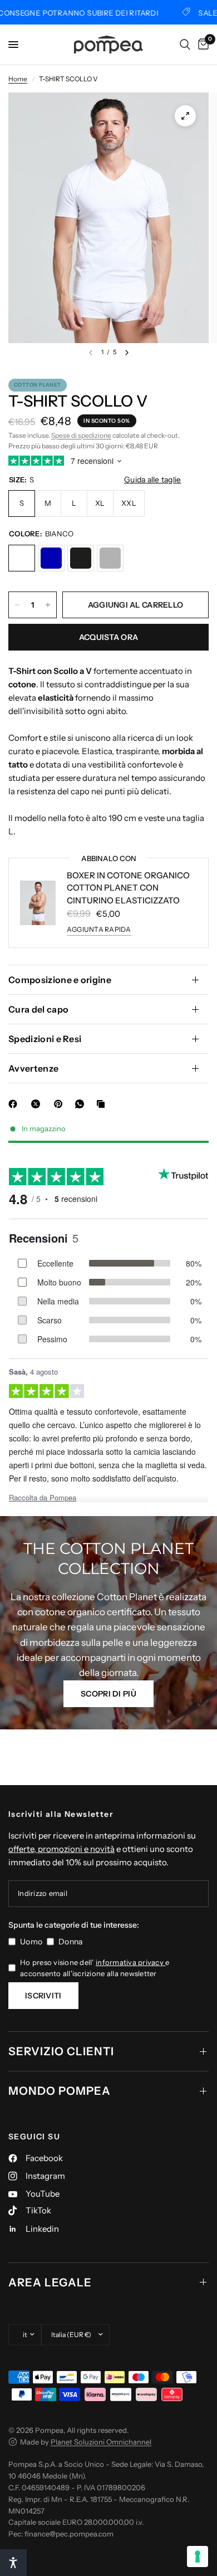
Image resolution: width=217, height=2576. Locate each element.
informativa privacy (130, 1962)
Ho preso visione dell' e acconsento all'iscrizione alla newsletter (95, 1968)
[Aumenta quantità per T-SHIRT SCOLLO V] (48, 605)
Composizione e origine (60, 980)
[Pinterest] (61, 1104)
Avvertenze (33, 1068)
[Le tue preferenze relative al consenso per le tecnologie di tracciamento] (198, 2557)
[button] (108, 1694)
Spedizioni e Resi (45, 1039)
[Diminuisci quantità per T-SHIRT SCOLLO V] (17, 605)
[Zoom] (185, 116)
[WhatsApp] (82, 1104)
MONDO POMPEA (60, 2091)
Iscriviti (43, 1996)
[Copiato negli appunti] (103, 1104)
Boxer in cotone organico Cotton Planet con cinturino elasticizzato (128, 888)
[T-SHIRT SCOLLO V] (22, 558)
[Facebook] (15, 1104)
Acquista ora (108, 637)
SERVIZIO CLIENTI (61, 2051)
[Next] (127, 353)
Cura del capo (38, 1009)
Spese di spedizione (81, 435)
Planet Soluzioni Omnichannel (101, 2442)
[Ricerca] (185, 45)
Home (18, 79)
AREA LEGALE (50, 2282)
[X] (38, 1104)
